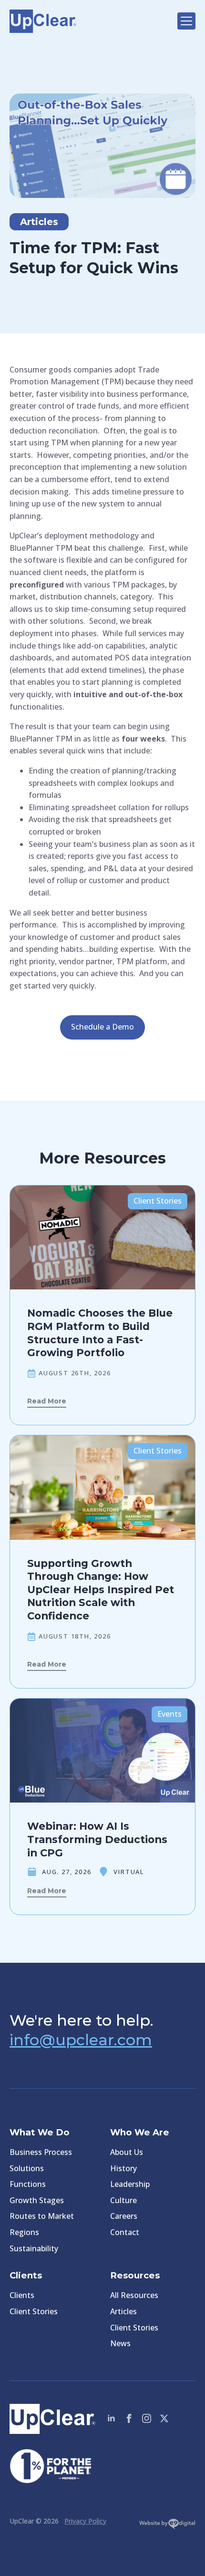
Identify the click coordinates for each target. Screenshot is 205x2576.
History (123, 2168)
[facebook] (129, 2418)
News (120, 2343)
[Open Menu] (186, 21)
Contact (125, 2232)
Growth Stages (37, 2200)
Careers (124, 2216)
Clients (22, 2295)
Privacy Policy (85, 2521)
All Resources (134, 2295)
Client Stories (34, 2311)
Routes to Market (42, 2216)
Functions (28, 2184)
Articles (123, 2311)
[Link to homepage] (89, 21)
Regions (24, 2232)
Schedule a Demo (102, 1027)
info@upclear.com (81, 2040)
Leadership (130, 2184)
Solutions (27, 2168)
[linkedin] (111, 2418)
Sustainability (34, 2248)
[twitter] (164, 2418)
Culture (123, 2200)
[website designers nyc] (167, 2526)
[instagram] (147, 2418)
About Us (127, 2152)
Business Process (41, 2152)
